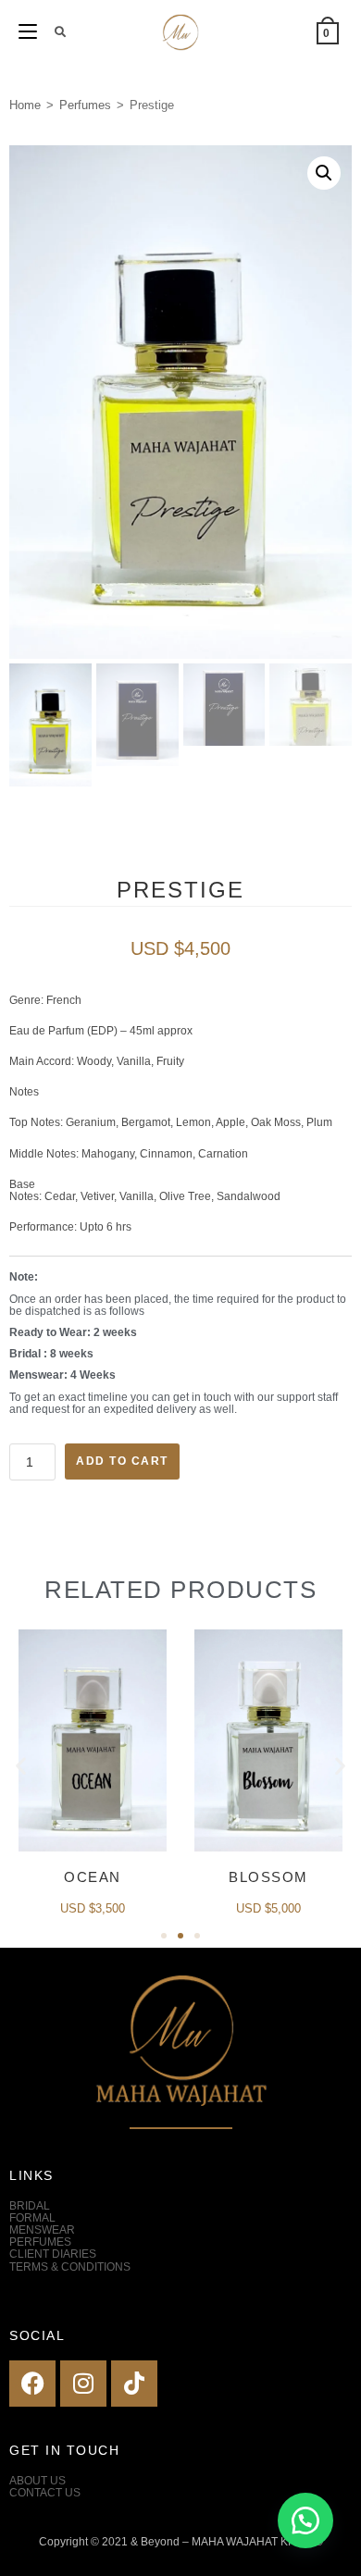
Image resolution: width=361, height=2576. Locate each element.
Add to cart (122, 1461)
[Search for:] (54, 32)
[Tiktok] (134, 2384)
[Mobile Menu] (30, 32)
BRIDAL (30, 2206)
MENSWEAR (42, 2230)
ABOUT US (37, 2481)
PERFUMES (40, 2242)
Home (25, 105)
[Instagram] (83, 2384)
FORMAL (32, 2218)
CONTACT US (45, 2493)
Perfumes (85, 105)
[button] (324, 173)
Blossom (268, 1877)
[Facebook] (32, 2384)
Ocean (93, 1877)
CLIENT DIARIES (53, 2254)
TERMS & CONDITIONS (70, 2267)
